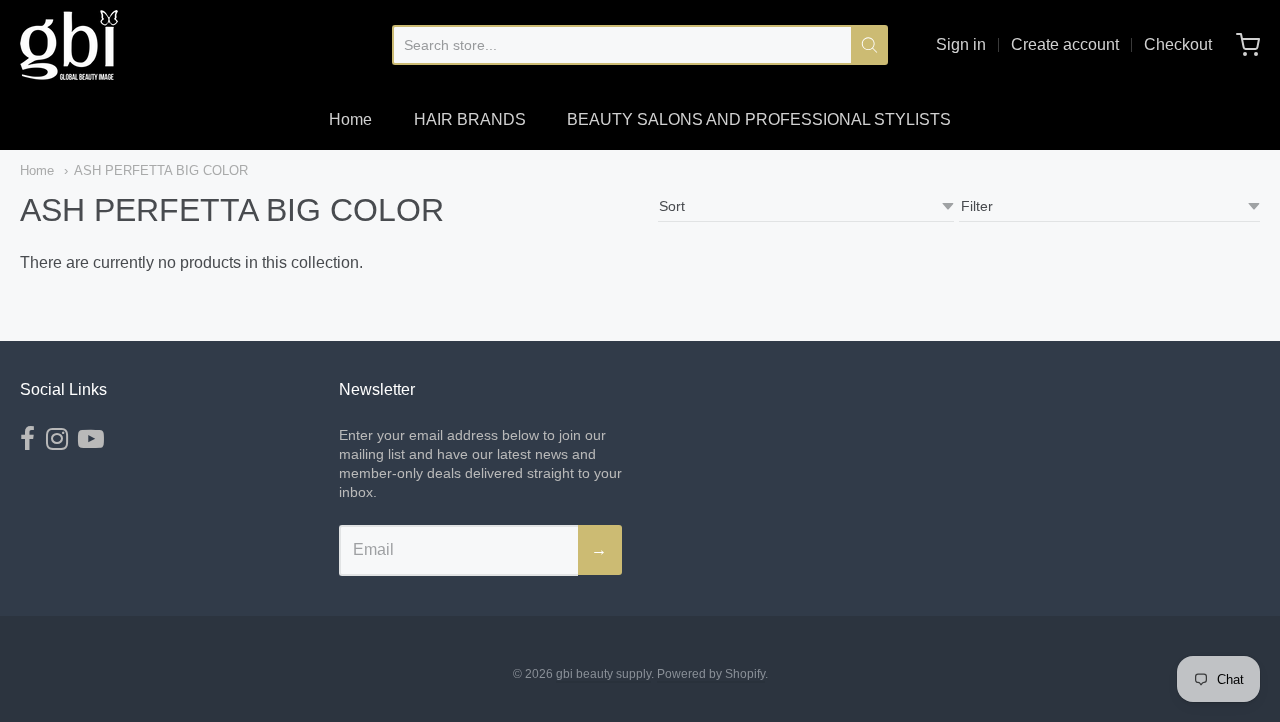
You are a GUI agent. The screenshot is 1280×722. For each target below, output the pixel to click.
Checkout (1178, 44)
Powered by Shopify (711, 674)
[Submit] (869, 45)
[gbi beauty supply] (69, 45)
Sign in (961, 44)
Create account (1065, 44)
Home (350, 119)
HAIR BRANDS (470, 119)
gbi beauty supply (603, 674)
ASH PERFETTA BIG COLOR (161, 170)
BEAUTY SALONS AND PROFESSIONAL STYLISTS (759, 119)
